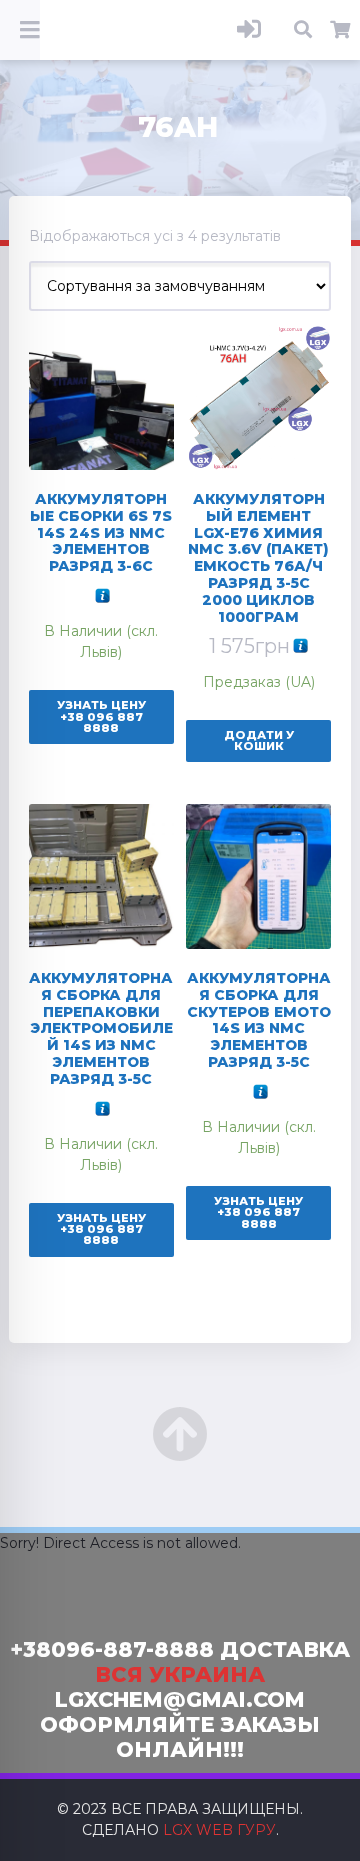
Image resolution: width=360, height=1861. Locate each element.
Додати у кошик (259, 740)
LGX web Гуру (219, 1830)
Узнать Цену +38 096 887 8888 (101, 716)
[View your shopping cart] (341, 30)
